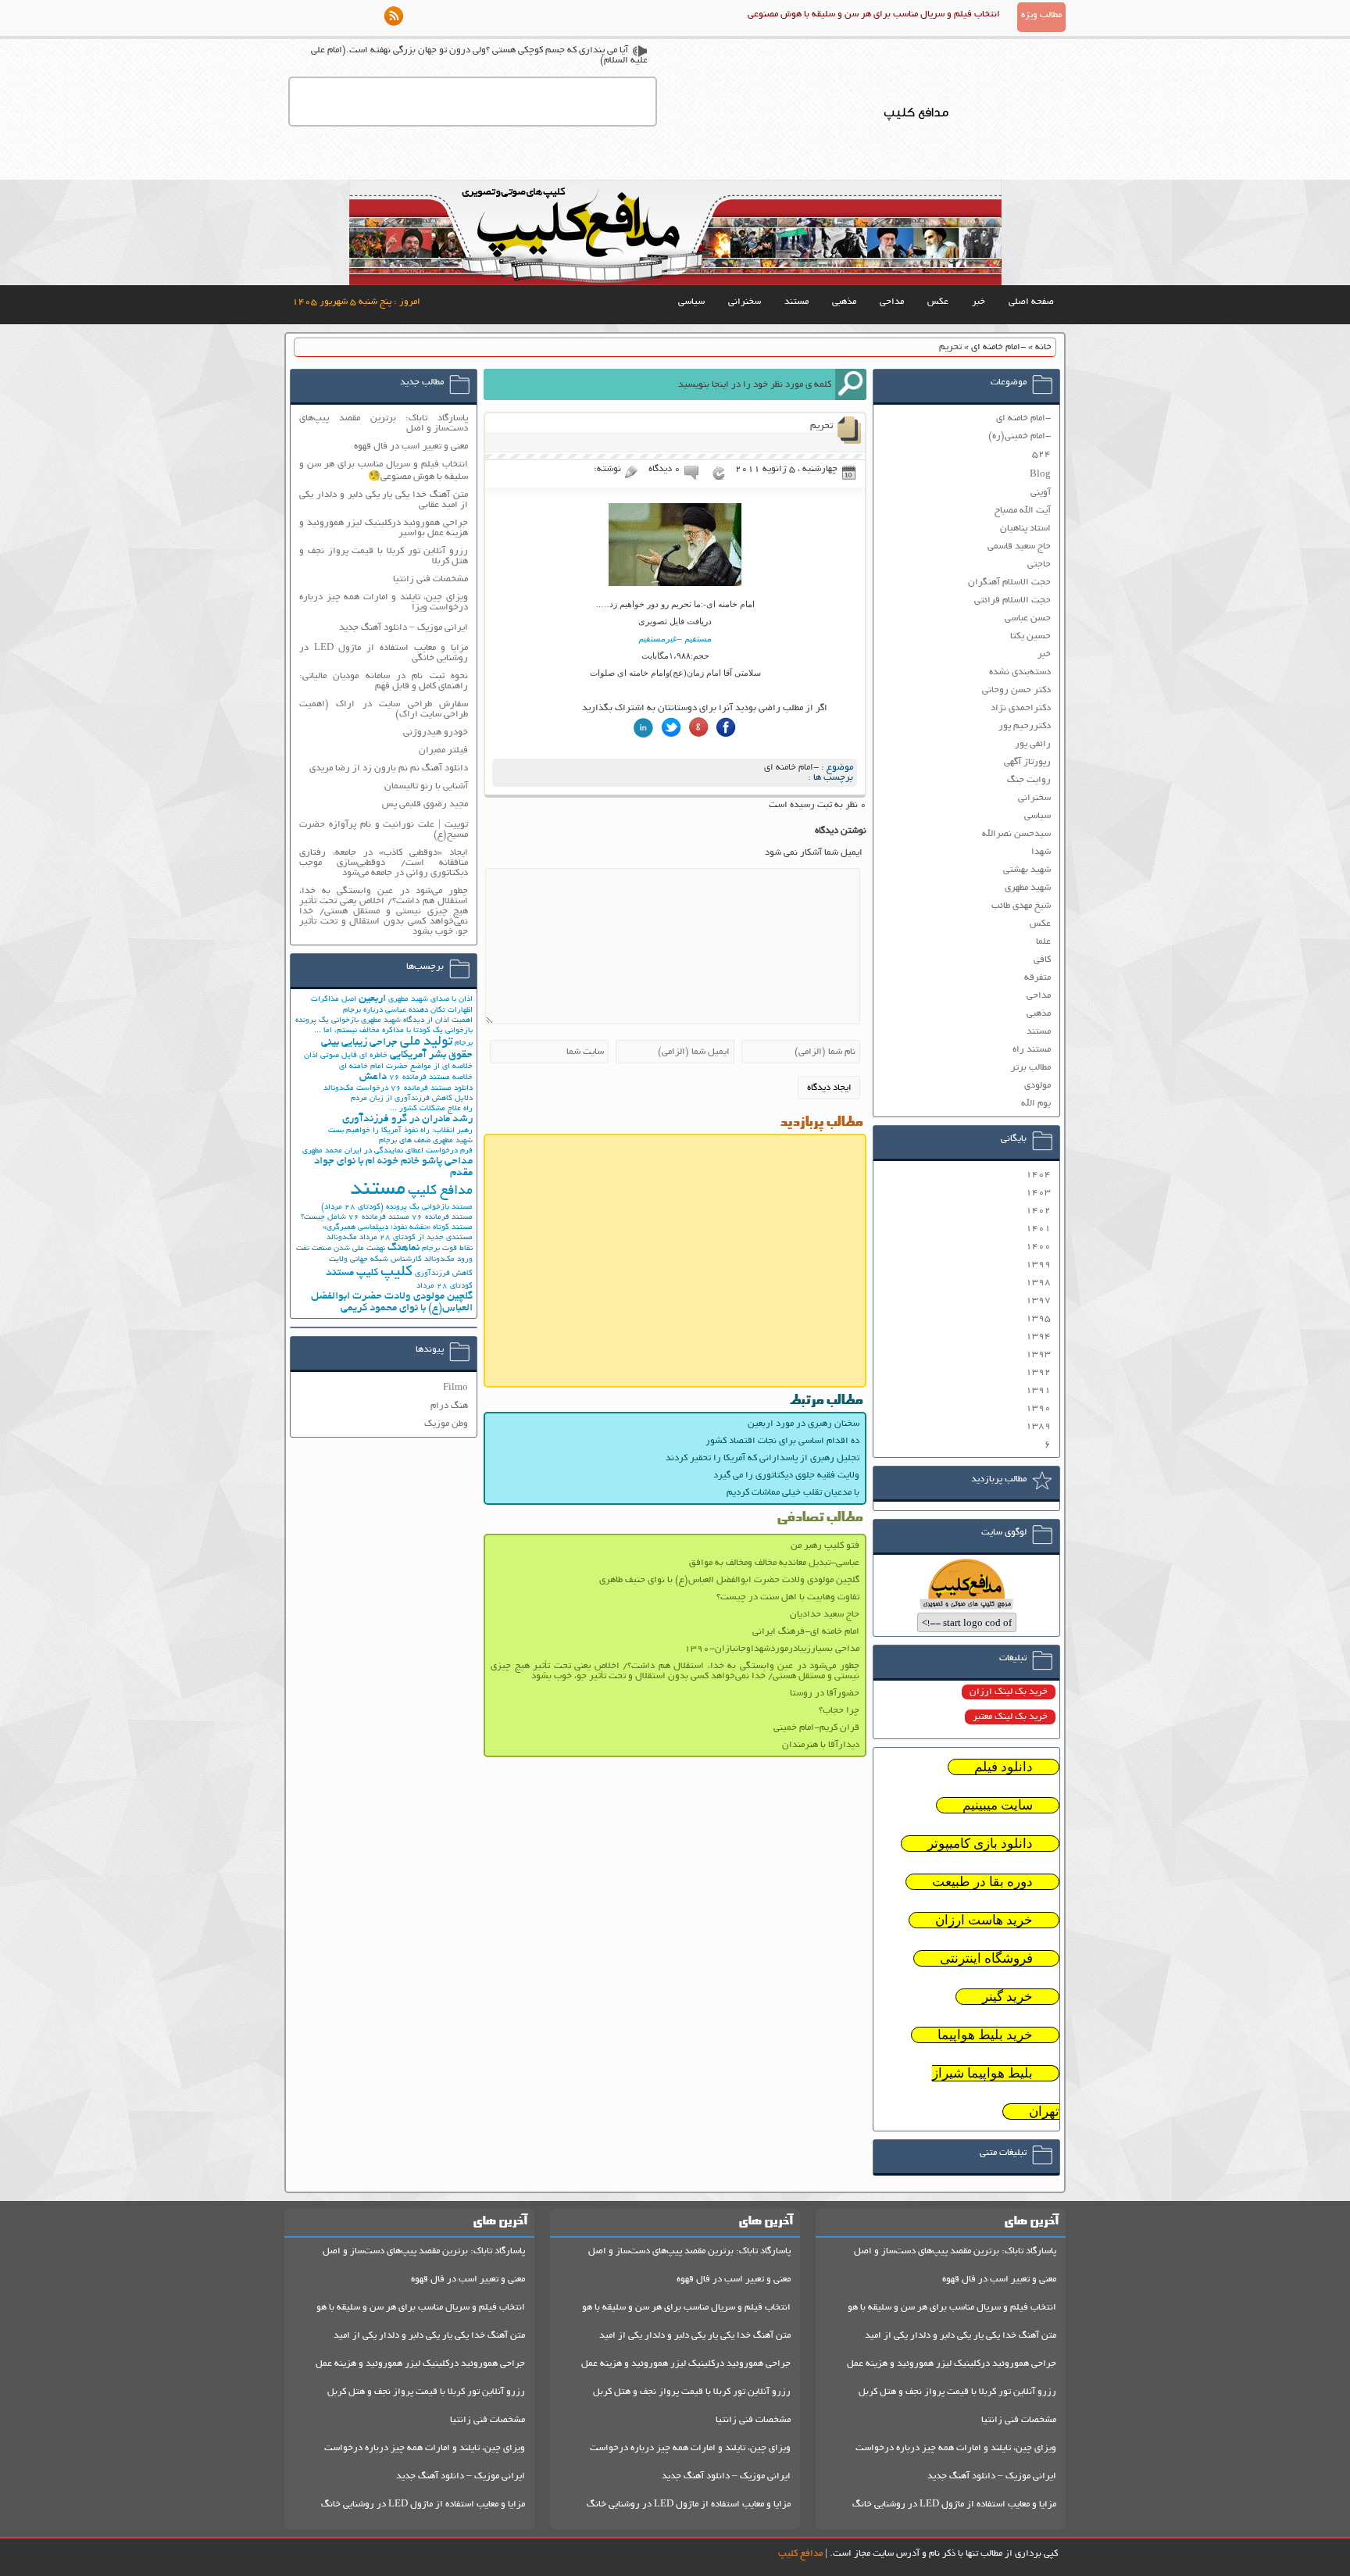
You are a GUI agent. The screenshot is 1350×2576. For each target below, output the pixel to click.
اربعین (372, 999)
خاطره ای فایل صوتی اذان (346, 1056)
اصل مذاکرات (334, 1000)
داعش (373, 1077)
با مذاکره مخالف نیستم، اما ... (362, 1031)
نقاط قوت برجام (447, 1249)
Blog (1040, 475)
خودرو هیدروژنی (436, 732)
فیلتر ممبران (443, 750)
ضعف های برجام (405, 1141)
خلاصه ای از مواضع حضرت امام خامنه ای (406, 1067)
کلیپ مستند (352, 1273)
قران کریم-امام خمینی (816, 1728)
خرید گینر (1007, 1997)
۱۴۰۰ (1038, 1247)
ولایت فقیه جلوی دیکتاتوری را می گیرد (786, 1476)
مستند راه (1032, 1050)
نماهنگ (404, 1248)
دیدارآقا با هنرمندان (821, 1745)
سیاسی (691, 302)
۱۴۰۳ (1038, 1193)
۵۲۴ (1041, 454)
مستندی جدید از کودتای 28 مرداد (416, 1238)
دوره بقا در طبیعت (982, 1882)
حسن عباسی (1028, 618)
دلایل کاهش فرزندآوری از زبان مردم (412, 1099)
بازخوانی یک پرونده (327, 1021)
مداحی (892, 302)
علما (1043, 942)
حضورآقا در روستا (825, 1694)
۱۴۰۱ (1038, 1229)
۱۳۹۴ (1038, 1336)
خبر (979, 302)
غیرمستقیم (658, 638)
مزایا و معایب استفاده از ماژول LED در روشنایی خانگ (954, 2505)
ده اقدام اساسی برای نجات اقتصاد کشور (782, 1441)
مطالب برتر (1031, 1068)
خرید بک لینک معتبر (1010, 1717)
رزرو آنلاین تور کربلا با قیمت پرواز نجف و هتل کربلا (384, 556)
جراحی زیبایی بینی (359, 1043)
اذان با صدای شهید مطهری (430, 1000)
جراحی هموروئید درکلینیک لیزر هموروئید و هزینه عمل (952, 2364)
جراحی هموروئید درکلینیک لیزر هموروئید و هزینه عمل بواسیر (384, 528)
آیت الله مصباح (1023, 511)
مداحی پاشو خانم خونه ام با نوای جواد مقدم (393, 1167)
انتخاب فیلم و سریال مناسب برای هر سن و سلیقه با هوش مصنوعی (874, 14)
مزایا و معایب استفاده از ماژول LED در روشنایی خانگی (384, 653)
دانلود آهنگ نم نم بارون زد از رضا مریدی (389, 768)
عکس (938, 302)
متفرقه (1037, 978)
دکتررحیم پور (1025, 726)
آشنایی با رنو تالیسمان (426, 786)
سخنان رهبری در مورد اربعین (804, 1424)
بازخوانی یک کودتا (443, 1031)
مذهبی (844, 302)
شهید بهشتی (1027, 870)
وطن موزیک (446, 1424)
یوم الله (1036, 1104)
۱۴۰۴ (1038, 1175)
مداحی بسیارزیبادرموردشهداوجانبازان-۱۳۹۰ (772, 1649)
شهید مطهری (1028, 888)
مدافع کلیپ (440, 1192)
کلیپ (396, 1272)
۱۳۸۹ (1038, 1426)
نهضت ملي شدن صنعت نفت (341, 1249)
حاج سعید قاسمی (1019, 547)
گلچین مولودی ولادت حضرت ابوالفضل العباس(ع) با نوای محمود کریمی (392, 1302)
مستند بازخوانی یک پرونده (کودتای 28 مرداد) (397, 1208)
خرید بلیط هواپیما (985, 2035)
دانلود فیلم (1004, 1767)
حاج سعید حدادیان (825, 1615)
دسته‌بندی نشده (1020, 672)
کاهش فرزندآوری (444, 1274)
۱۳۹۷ (1038, 1301)
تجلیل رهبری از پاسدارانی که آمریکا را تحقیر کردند (762, 1458)
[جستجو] (851, 384)
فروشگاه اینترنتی (986, 1958)
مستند (796, 302)
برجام (464, 1043)
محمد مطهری (322, 1151)
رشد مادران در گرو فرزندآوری (407, 1119)
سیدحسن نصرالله (1016, 834)
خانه (1043, 347)
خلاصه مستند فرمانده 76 (431, 1078)
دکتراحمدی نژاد (1021, 708)
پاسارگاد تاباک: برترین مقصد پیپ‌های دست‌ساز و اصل (384, 423)
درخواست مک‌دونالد (356, 1089)
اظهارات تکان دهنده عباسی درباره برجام (408, 1011)
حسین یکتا (1030, 636)
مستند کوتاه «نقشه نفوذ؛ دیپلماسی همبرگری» (398, 1228)
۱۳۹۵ (1038, 1318)
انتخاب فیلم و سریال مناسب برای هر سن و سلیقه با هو (952, 2308)
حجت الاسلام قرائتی (1012, 600)
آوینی (1041, 493)
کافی (1042, 960)
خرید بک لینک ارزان (1009, 1692)
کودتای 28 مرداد (445, 1286)
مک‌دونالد (342, 1238)
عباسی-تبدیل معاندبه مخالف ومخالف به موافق (774, 1563)
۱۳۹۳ (1038, 1354)
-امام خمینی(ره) (1020, 436)
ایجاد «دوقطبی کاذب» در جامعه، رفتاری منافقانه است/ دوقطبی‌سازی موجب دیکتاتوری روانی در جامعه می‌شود (384, 863)
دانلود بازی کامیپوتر (980, 1844)
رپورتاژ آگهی (1027, 762)
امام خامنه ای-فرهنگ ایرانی (806, 1632)
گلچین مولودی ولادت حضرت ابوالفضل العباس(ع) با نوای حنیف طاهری (729, 1580)
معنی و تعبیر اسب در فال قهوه (411, 447)
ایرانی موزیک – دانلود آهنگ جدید (404, 628)
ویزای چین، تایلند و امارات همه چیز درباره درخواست (956, 2448)
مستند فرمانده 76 (442, 1218)
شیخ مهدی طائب (1021, 906)
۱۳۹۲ (1038, 1372)
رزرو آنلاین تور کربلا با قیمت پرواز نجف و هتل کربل (957, 2392)
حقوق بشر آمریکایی (431, 1055)
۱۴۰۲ (1038, 1211)
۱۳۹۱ (1038, 1390)
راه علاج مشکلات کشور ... (431, 1109)
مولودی (1037, 1086)
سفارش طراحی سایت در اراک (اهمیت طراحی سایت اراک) (384, 709)
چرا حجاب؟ (839, 1711)
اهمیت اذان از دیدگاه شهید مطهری (417, 1021)
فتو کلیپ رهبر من (825, 1546)
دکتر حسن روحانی (1016, 690)
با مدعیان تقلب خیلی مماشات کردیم (793, 1493)
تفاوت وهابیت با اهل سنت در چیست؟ (788, 1597)
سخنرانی (745, 302)
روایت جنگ (1029, 780)
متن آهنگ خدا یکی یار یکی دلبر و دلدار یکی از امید (961, 2336)
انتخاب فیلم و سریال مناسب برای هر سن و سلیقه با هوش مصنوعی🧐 (384, 471)
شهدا (1041, 852)
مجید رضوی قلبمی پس (425, 804)
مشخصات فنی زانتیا (430, 579)
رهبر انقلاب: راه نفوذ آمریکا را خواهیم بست (400, 1131)
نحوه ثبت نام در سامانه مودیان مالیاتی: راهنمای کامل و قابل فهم (384, 681)
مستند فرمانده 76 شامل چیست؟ (355, 1218)
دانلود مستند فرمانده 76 (432, 1089)
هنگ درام (449, 1406)
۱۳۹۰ (1038, 1408)
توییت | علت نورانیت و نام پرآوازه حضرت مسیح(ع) (384, 830)
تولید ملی (426, 1042)
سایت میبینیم (998, 1805)
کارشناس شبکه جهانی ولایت (375, 1260)
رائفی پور (1033, 744)
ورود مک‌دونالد (448, 1260)
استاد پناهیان (1025, 529)
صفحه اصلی (1031, 302)
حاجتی (1039, 565)
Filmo (455, 1388)
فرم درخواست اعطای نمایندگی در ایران (409, 1151)
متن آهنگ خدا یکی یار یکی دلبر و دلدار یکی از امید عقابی (384, 500)
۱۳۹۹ (1038, 1265)
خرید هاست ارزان (984, 1920)
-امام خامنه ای (998, 347)
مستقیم (697, 638)
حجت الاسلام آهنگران (1009, 582)
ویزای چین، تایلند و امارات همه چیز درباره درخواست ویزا (384, 602)
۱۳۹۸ (1038, 1283)
